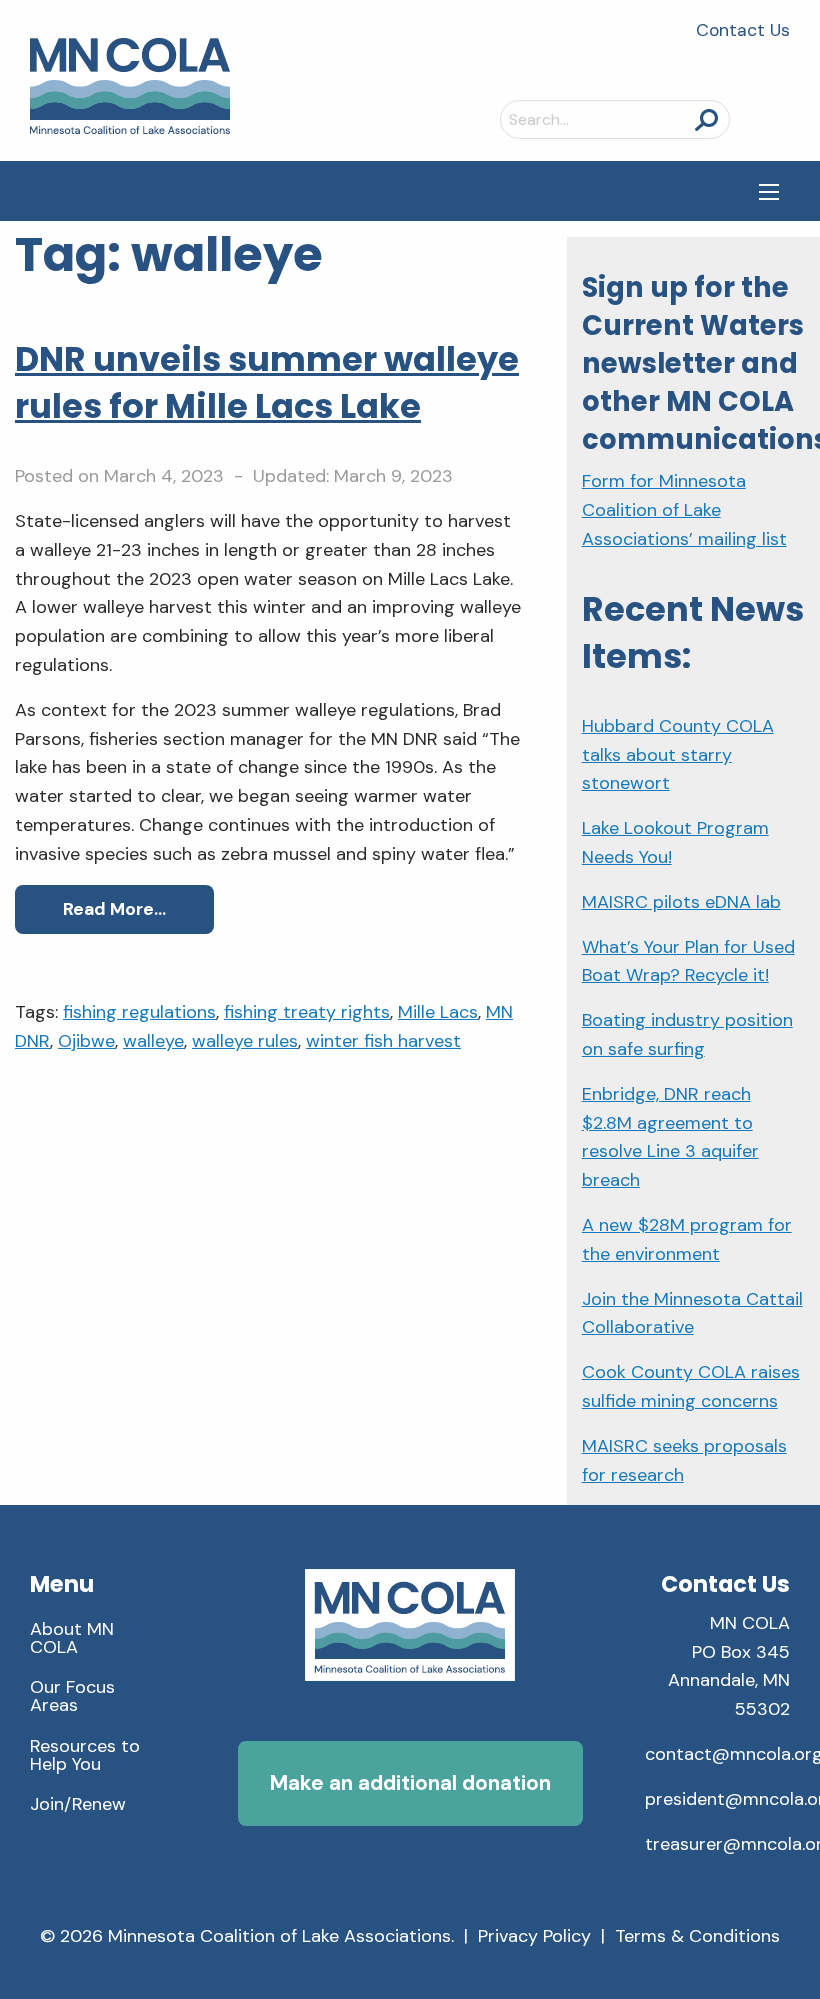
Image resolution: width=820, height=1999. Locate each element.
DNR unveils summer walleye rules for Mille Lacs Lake (267, 383)
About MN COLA (72, 1638)
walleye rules (245, 1041)
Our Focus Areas (72, 1696)
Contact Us (743, 30)
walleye (153, 1041)
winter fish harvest (383, 1041)
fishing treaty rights (307, 1012)
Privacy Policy (534, 1936)
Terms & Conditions (697, 1936)
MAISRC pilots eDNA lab (681, 902)
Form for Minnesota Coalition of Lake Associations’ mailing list (684, 510)
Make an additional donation (410, 1782)
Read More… (114, 909)
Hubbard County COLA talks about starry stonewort (678, 755)
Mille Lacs (438, 1012)
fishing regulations (139, 1012)
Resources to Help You (85, 1755)
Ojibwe (86, 1041)
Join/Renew (78, 1804)
